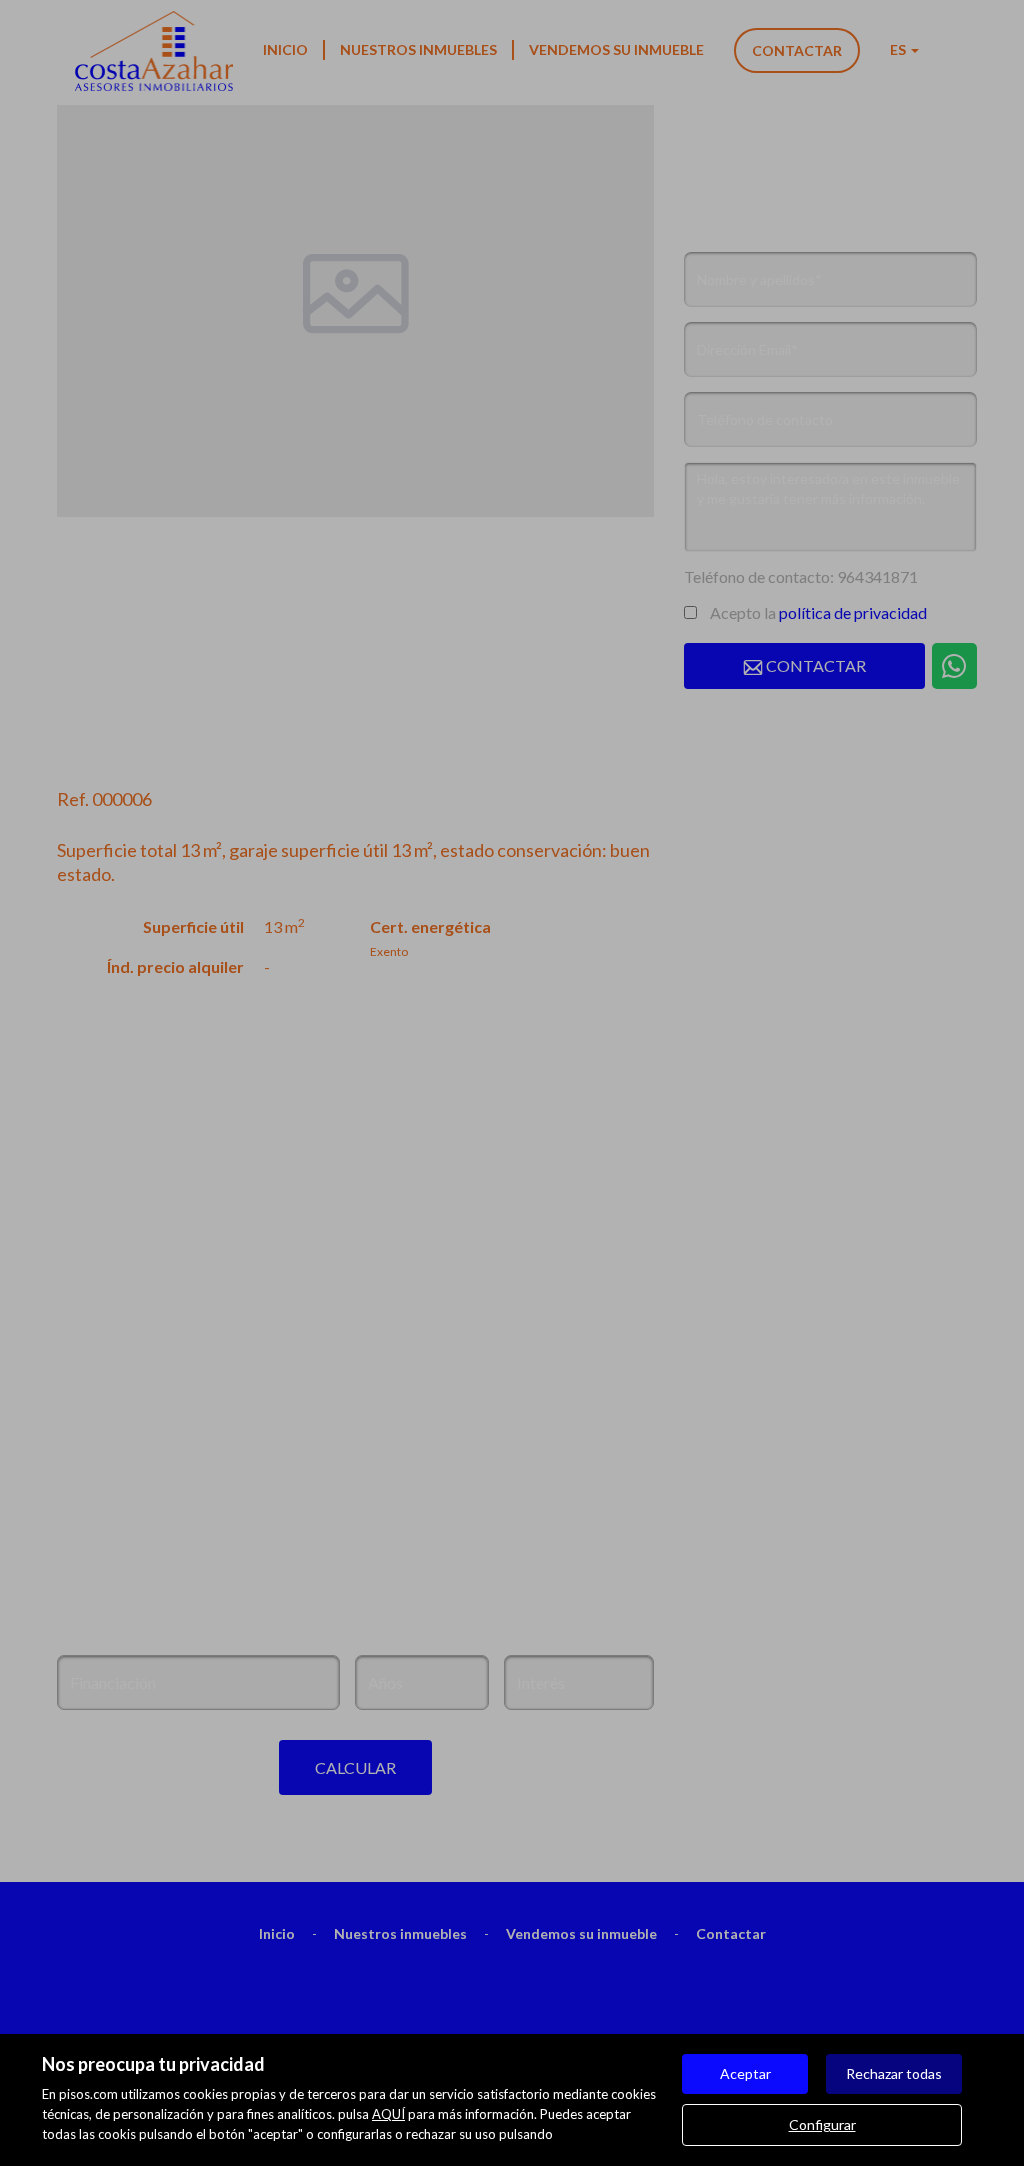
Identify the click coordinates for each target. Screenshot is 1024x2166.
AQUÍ (388, 2114)
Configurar (822, 2124)
